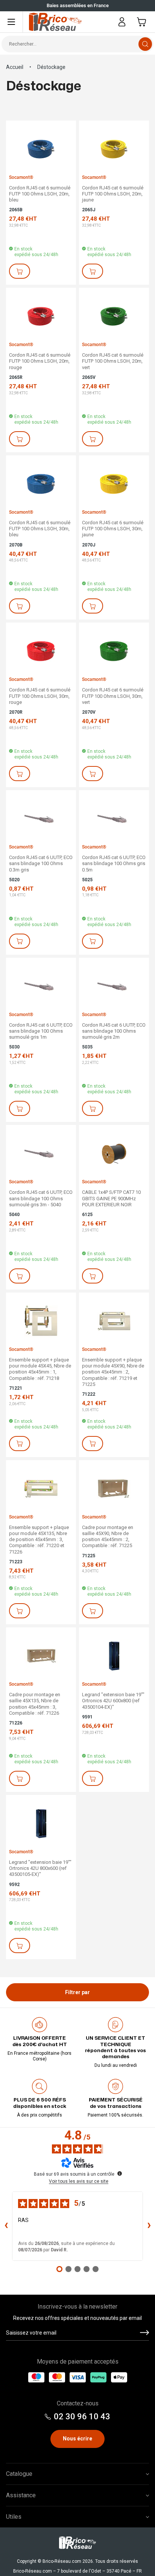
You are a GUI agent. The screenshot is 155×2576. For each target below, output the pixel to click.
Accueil (15, 67)
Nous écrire (77, 2439)
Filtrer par (77, 1992)
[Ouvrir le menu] (11, 22)
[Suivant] (8, 6)
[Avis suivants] (149, 2226)
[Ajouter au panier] (20, 271)
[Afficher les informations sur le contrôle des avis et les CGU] (120, 2173)
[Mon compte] (122, 22)
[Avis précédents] (6, 2226)
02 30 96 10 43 (82, 2417)
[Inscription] (144, 2333)
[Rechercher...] (145, 44)
